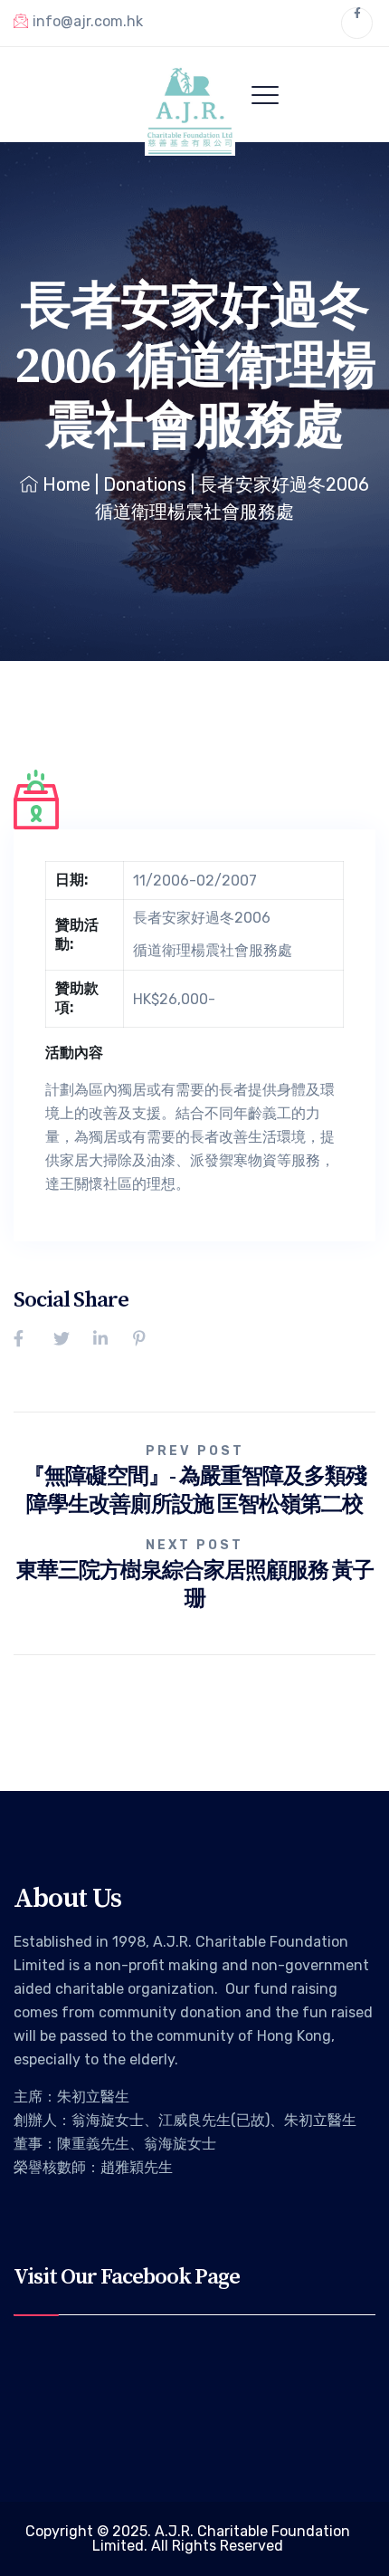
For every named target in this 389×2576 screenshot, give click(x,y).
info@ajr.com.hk (88, 21)
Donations (145, 484)
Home (66, 484)
